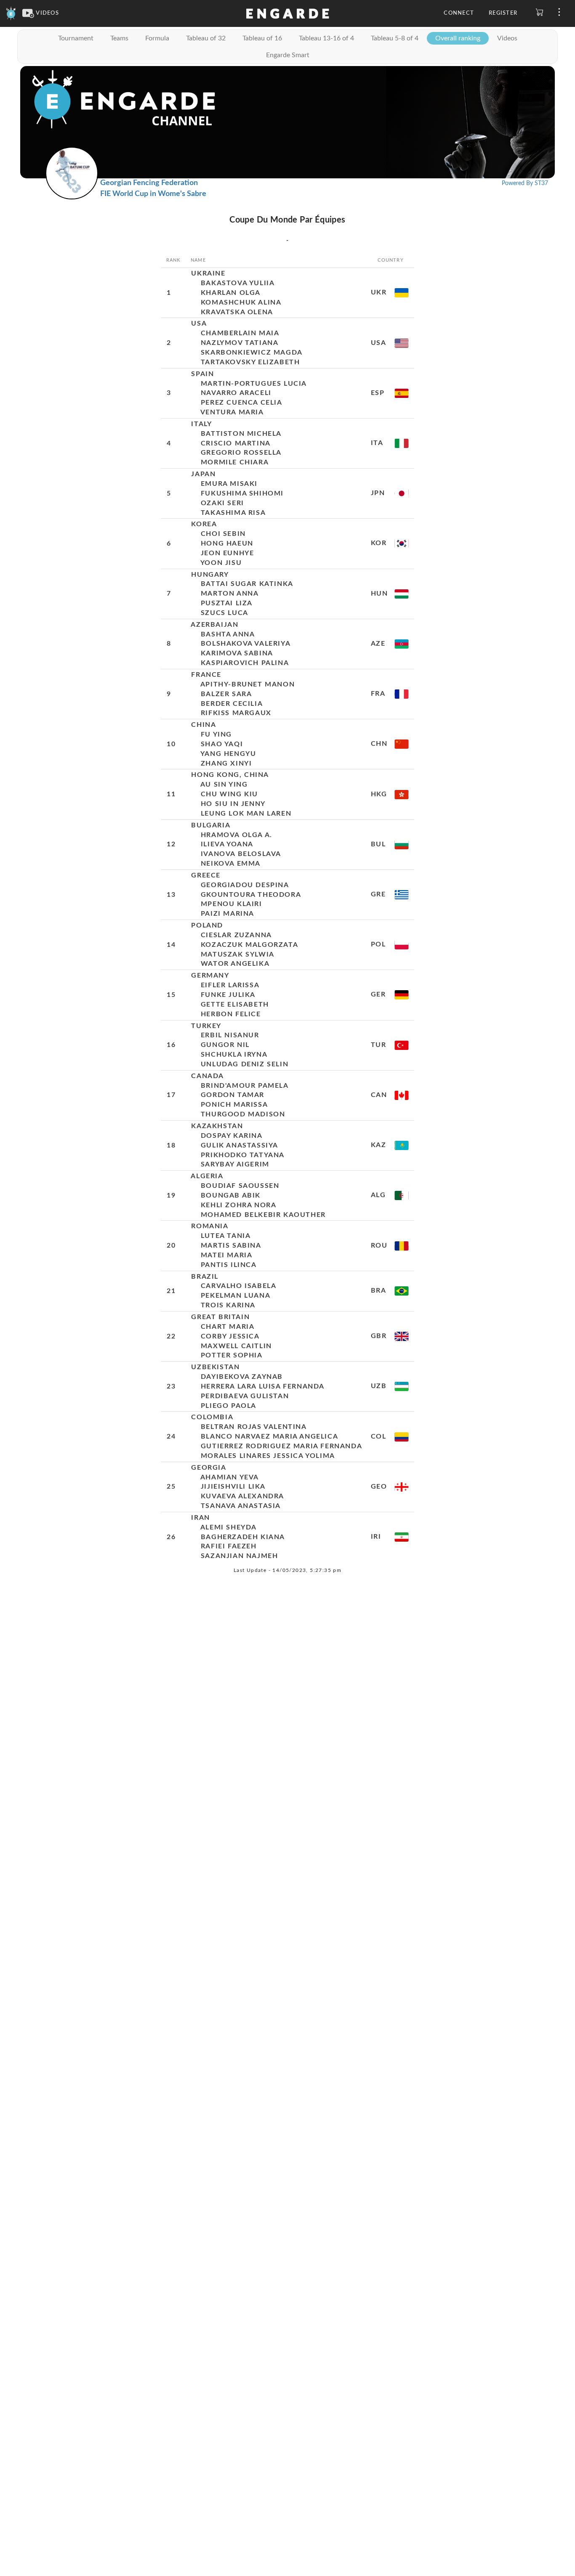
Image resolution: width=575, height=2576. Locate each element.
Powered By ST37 (525, 183)
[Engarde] (11, 13)
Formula (157, 38)
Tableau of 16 (262, 38)
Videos (507, 38)
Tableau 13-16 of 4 (326, 38)
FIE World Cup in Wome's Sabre (153, 194)
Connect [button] (459, 13)
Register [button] (503, 13)
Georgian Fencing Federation (149, 183)
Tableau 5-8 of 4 (395, 38)
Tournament (76, 38)
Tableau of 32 (206, 38)
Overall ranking (458, 38)
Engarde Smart (288, 55)
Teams (119, 38)
